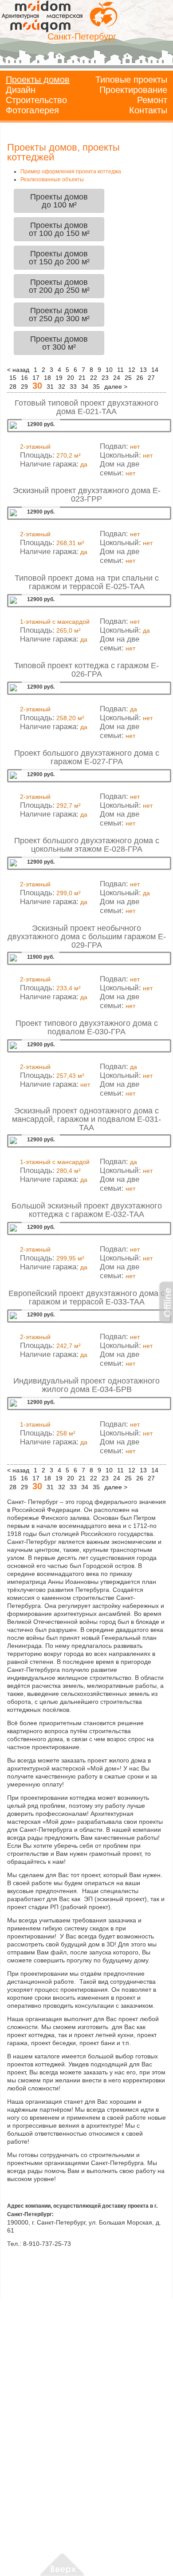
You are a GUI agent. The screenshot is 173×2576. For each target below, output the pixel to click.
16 (24, 378)
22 (94, 378)
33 (73, 387)
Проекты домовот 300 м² (59, 343)
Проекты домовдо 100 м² (59, 201)
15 (13, 378)
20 (71, 378)
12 (132, 370)
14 (155, 370)
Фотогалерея (32, 110)
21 (82, 378)
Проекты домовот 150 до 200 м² (59, 258)
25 (128, 378)
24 (117, 378)
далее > (116, 387)
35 (96, 387)
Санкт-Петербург (82, 36)
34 (85, 387)
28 (13, 387)
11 (120, 370)
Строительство (36, 100)
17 (36, 378)
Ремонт (152, 100)
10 (109, 370)
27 (151, 378)
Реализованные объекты (52, 179)
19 (59, 378)
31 (50, 387)
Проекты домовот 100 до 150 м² (59, 229)
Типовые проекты (131, 80)
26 (140, 378)
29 (24, 387)
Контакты (148, 110)
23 (105, 378)
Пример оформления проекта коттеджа (71, 171)
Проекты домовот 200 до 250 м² (59, 286)
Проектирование (133, 90)
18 (47, 378)
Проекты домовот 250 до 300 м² (59, 315)
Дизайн (21, 90)
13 (143, 370)
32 (62, 387)
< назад (18, 370)
